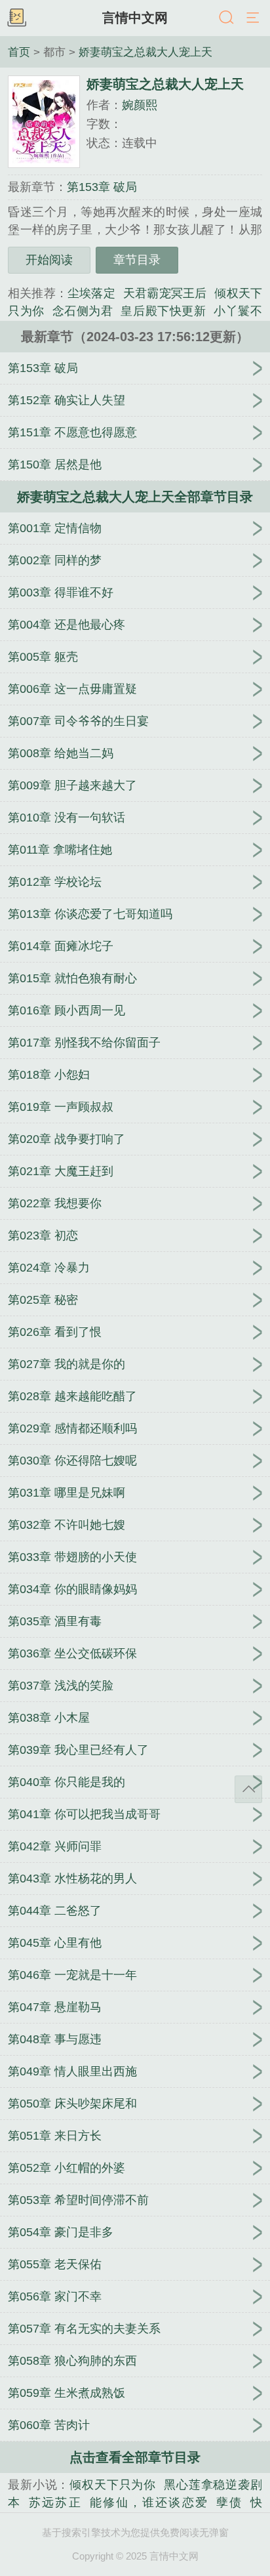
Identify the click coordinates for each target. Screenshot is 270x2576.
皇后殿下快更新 (163, 311)
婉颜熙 (140, 105)
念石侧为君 (83, 311)
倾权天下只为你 (113, 2485)
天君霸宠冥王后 (165, 293)
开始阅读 (49, 260)
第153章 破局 (102, 187)
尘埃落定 (91, 293)
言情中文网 (135, 18)
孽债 (229, 2503)
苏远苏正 (55, 2503)
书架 (16, 18)
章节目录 (137, 260)
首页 (19, 52)
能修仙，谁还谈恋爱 (149, 2503)
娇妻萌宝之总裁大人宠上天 (145, 52)
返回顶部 (248, 1789)
